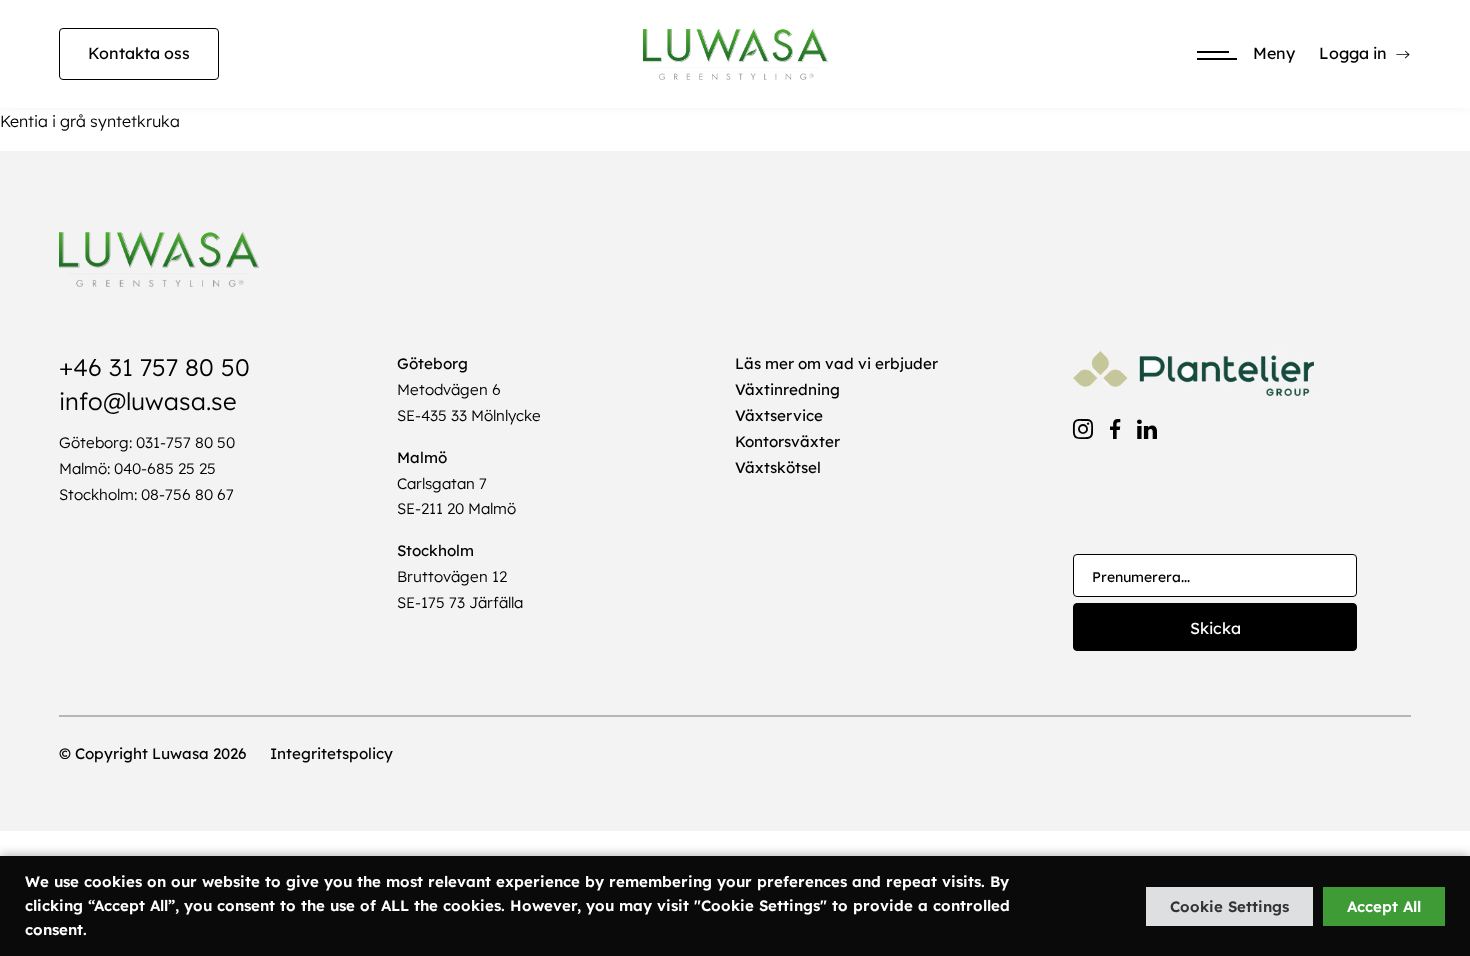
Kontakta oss (139, 53)
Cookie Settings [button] (1229, 906)
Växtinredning (787, 389)
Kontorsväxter (787, 441)
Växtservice (779, 415)
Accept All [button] (1384, 906)
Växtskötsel (778, 467)
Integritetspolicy (331, 753)
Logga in (1353, 53)
